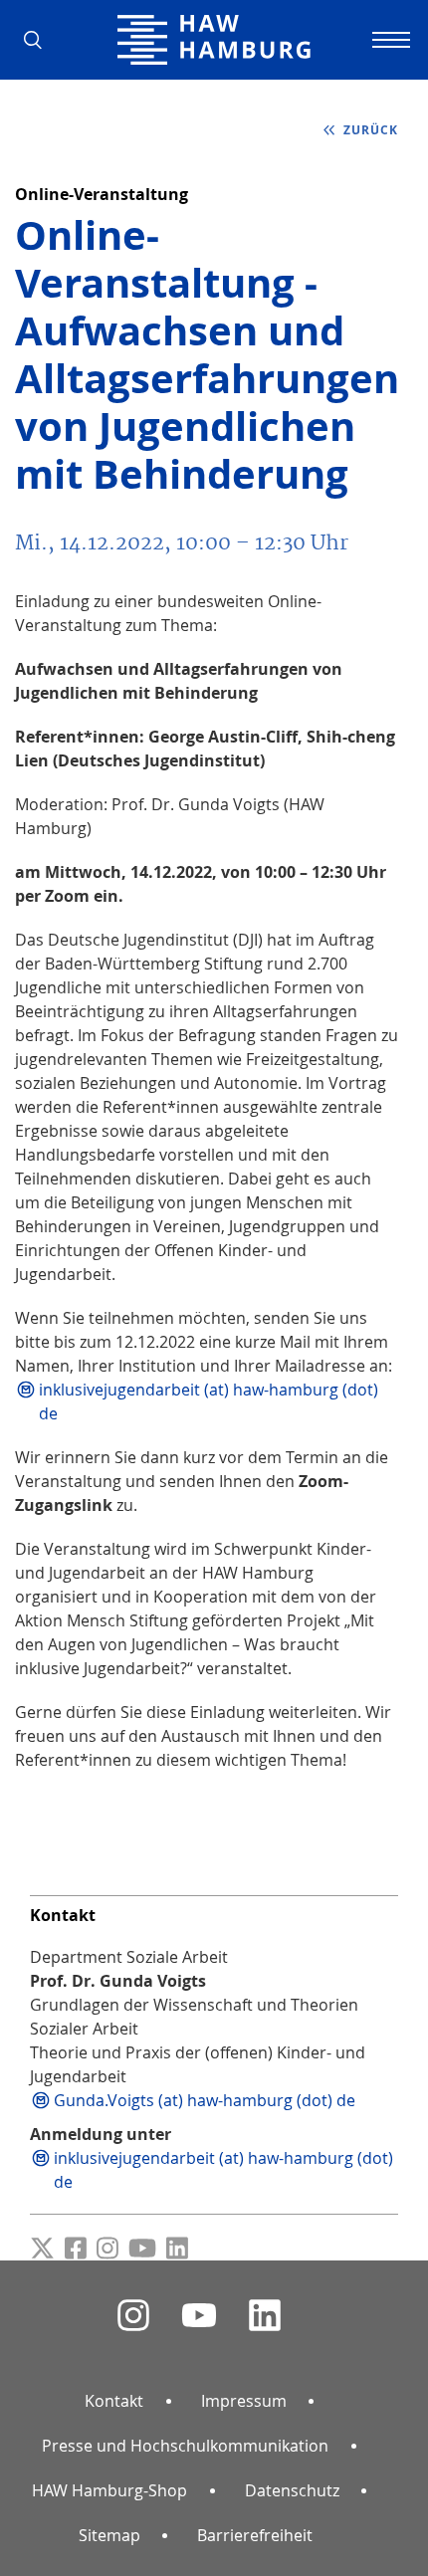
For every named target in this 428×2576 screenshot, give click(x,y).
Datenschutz (292, 2490)
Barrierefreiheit (255, 2535)
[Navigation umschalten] (388, 40)
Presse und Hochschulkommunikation (185, 2446)
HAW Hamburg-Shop (109, 2490)
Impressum (244, 2401)
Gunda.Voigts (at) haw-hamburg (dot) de (205, 2100)
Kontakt (114, 2401)
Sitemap (109, 2535)
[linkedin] (265, 2316)
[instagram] (133, 2316)
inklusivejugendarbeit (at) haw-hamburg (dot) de (209, 1401)
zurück (369, 130)
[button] (40, 40)
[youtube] (199, 2316)
